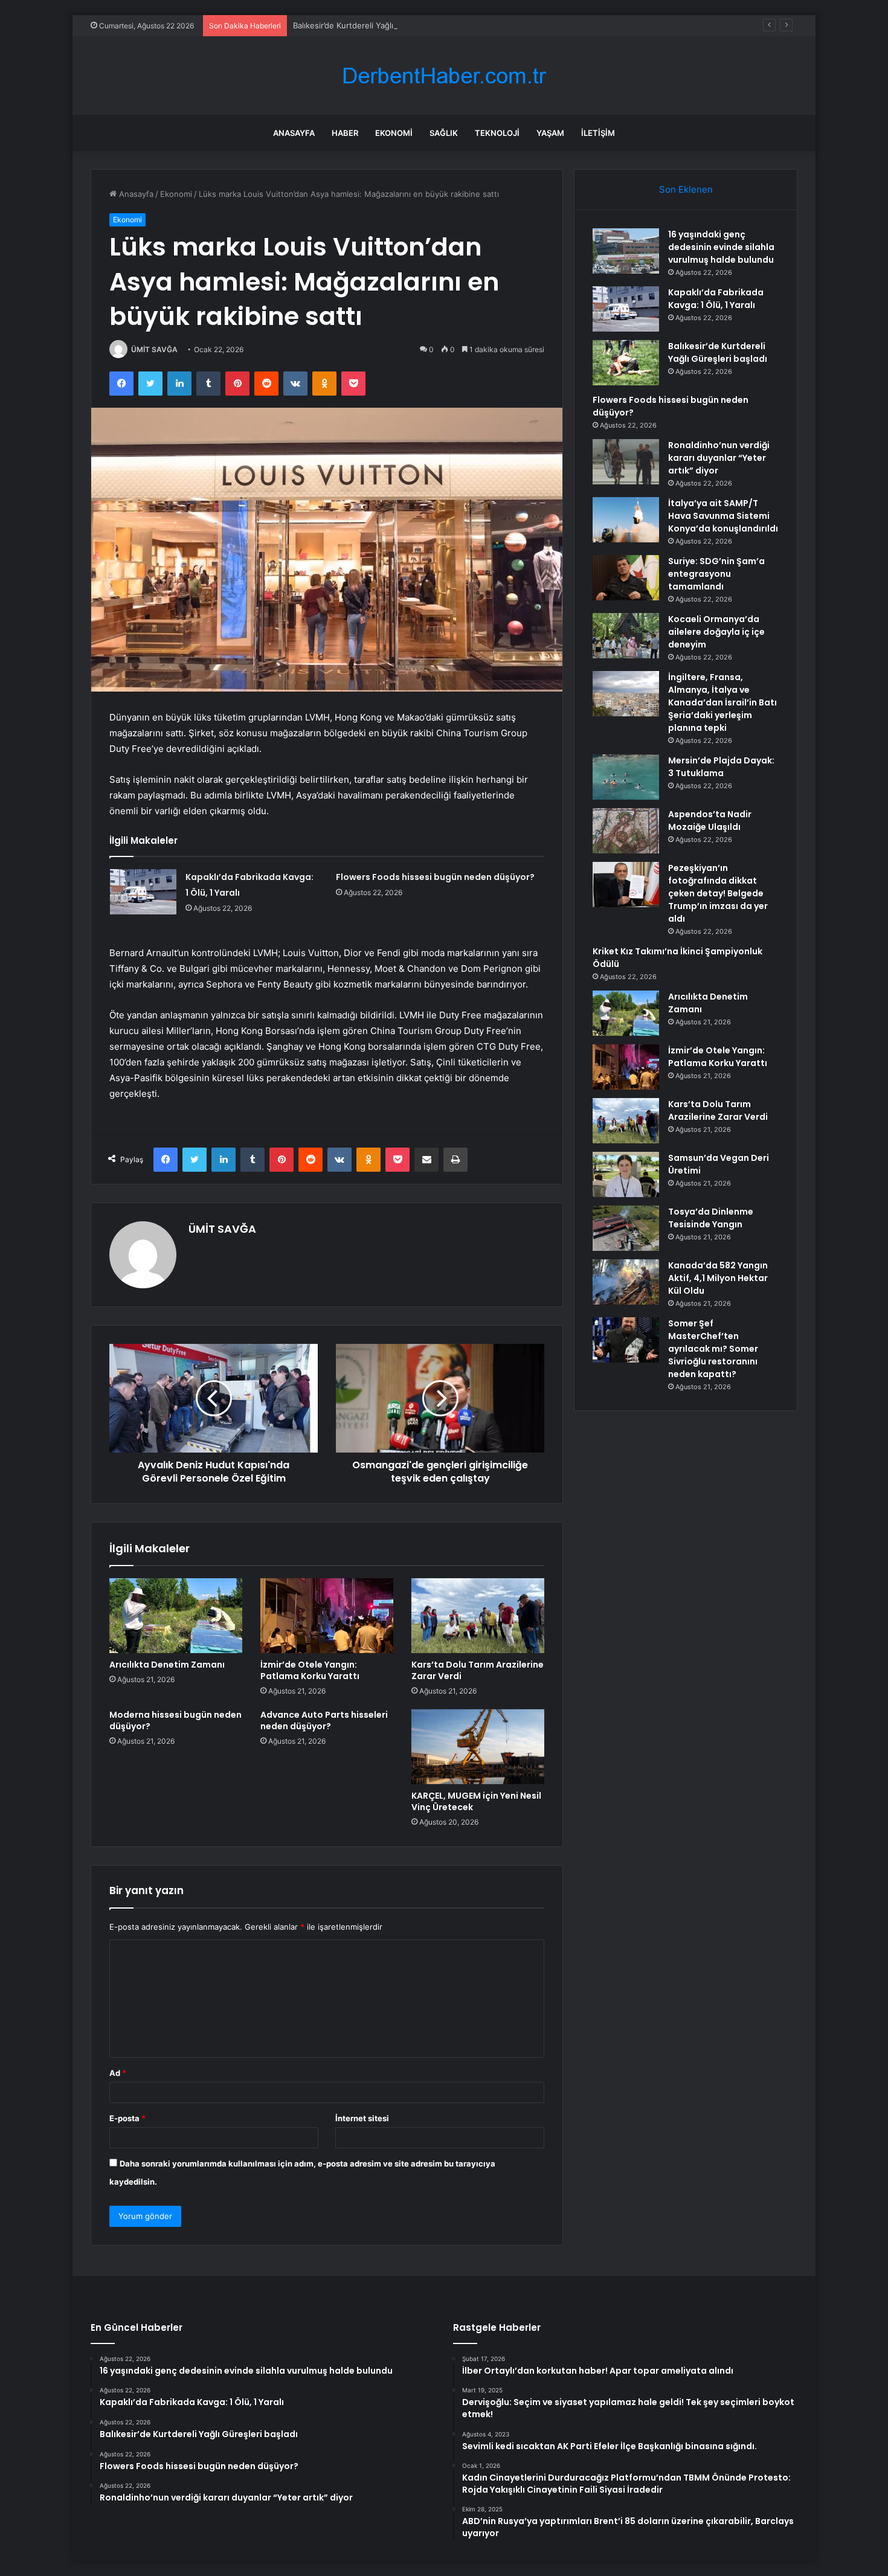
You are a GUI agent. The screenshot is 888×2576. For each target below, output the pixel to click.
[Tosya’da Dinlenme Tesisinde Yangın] (626, 1228)
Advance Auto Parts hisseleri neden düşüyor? (324, 1720)
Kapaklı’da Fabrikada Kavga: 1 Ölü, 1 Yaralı (716, 299)
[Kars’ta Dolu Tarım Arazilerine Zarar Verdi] (478, 1616)
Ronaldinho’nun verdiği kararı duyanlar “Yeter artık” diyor (719, 458)
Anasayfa (294, 133)
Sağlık (444, 133)
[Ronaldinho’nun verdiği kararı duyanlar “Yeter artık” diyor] (626, 462)
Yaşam (550, 133)
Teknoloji (497, 133)
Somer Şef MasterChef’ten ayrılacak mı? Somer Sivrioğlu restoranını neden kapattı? (713, 1349)
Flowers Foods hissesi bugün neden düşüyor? (435, 877)
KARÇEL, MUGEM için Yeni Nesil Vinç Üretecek (476, 1801)
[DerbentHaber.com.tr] (444, 76)
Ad (118, 2073)
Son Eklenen (686, 189)
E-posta (127, 2118)
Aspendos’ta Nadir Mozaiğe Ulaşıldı (710, 821)
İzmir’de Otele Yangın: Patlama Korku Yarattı (310, 1670)
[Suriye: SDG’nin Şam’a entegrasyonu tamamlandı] (626, 578)
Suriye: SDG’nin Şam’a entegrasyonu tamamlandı (716, 574)
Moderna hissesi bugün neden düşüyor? (175, 1720)
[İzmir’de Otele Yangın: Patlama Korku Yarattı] (327, 1616)
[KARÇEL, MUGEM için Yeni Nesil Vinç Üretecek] (478, 1747)
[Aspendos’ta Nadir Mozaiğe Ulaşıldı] (626, 831)
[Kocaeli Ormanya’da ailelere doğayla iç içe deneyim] (626, 636)
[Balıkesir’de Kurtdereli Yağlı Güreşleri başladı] (626, 363)
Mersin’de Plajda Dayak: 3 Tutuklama (721, 767)
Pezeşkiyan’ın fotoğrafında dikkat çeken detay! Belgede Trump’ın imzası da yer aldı (718, 893)
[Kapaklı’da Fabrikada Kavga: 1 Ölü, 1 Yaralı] (143, 892)
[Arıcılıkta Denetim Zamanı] (176, 1616)
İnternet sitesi (362, 2118)
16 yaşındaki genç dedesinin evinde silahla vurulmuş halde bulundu (721, 247)
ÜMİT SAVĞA (154, 349)
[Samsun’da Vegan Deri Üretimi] (626, 1174)
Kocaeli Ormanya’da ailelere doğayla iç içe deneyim (716, 632)
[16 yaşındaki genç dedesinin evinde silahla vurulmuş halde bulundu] (626, 251)
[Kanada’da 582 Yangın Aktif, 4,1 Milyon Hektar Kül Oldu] (626, 1282)
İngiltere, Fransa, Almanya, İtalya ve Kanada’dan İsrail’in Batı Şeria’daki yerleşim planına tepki (722, 702)
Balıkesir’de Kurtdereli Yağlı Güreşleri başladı (376, 25)
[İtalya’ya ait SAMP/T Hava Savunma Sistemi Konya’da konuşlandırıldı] (626, 520)
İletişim (598, 133)
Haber (345, 133)
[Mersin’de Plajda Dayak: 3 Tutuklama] (626, 777)
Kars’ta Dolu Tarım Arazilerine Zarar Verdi (478, 1670)
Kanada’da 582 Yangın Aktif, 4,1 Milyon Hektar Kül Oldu (718, 1278)
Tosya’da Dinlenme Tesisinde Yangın (711, 1218)
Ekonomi (394, 133)
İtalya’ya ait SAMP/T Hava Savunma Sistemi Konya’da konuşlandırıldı (723, 516)
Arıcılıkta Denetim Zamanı (167, 1665)
